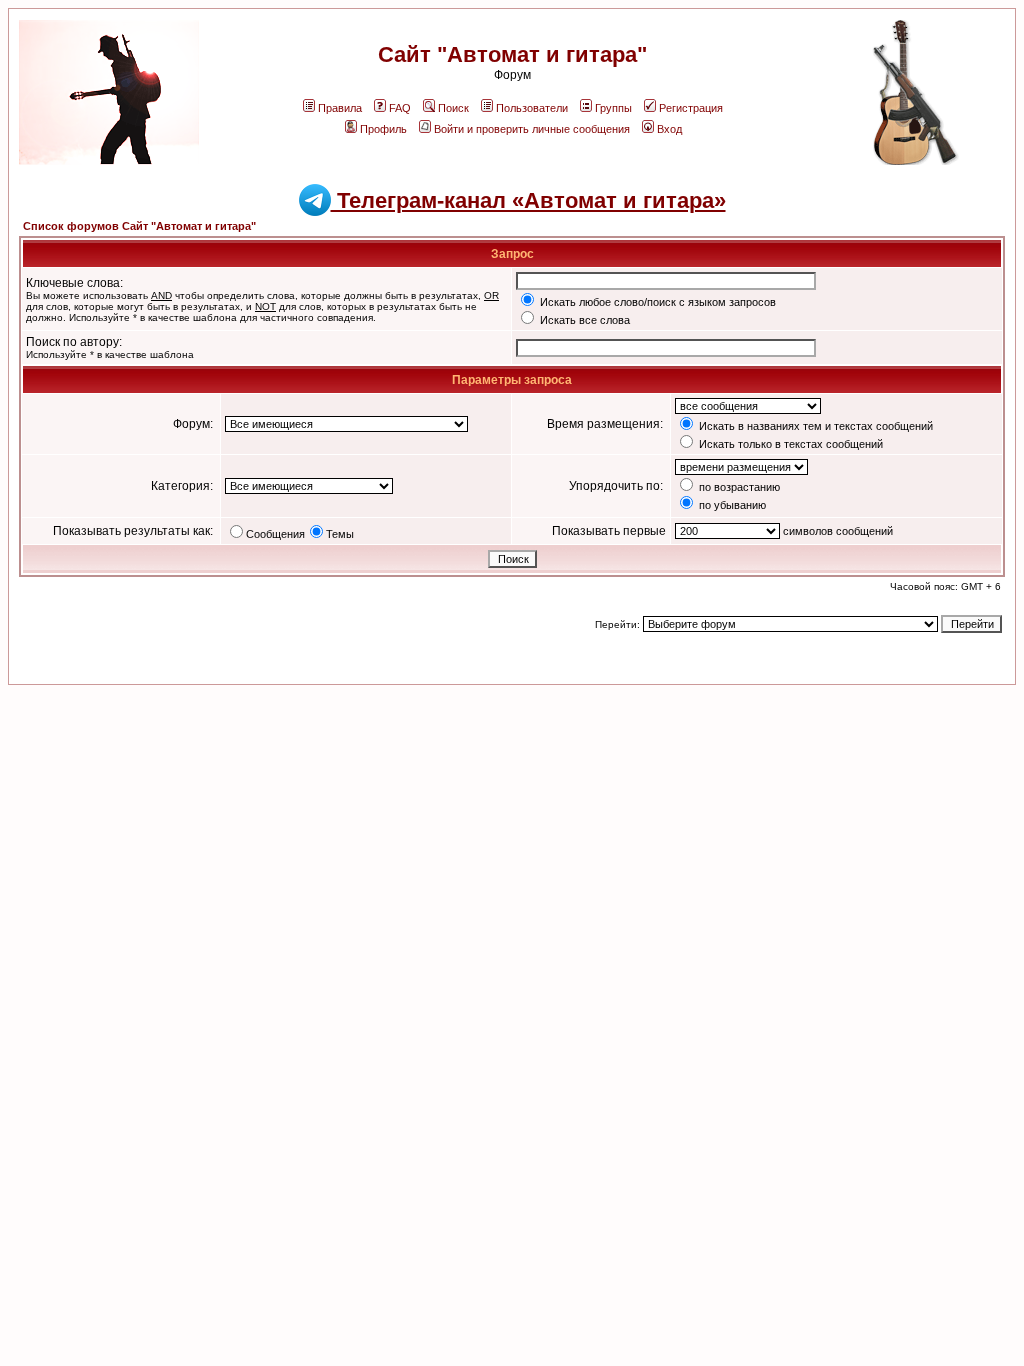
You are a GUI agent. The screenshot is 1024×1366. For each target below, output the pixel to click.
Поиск (453, 108)
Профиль (383, 129)
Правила (340, 108)
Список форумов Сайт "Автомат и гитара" (139, 226)
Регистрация (691, 108)
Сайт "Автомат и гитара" (512, 54)
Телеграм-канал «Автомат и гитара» (528, 200)
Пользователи (532, 108)
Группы (613, 108)
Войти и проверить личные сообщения (532, 129)
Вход (669, 129)
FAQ (400, 108)
